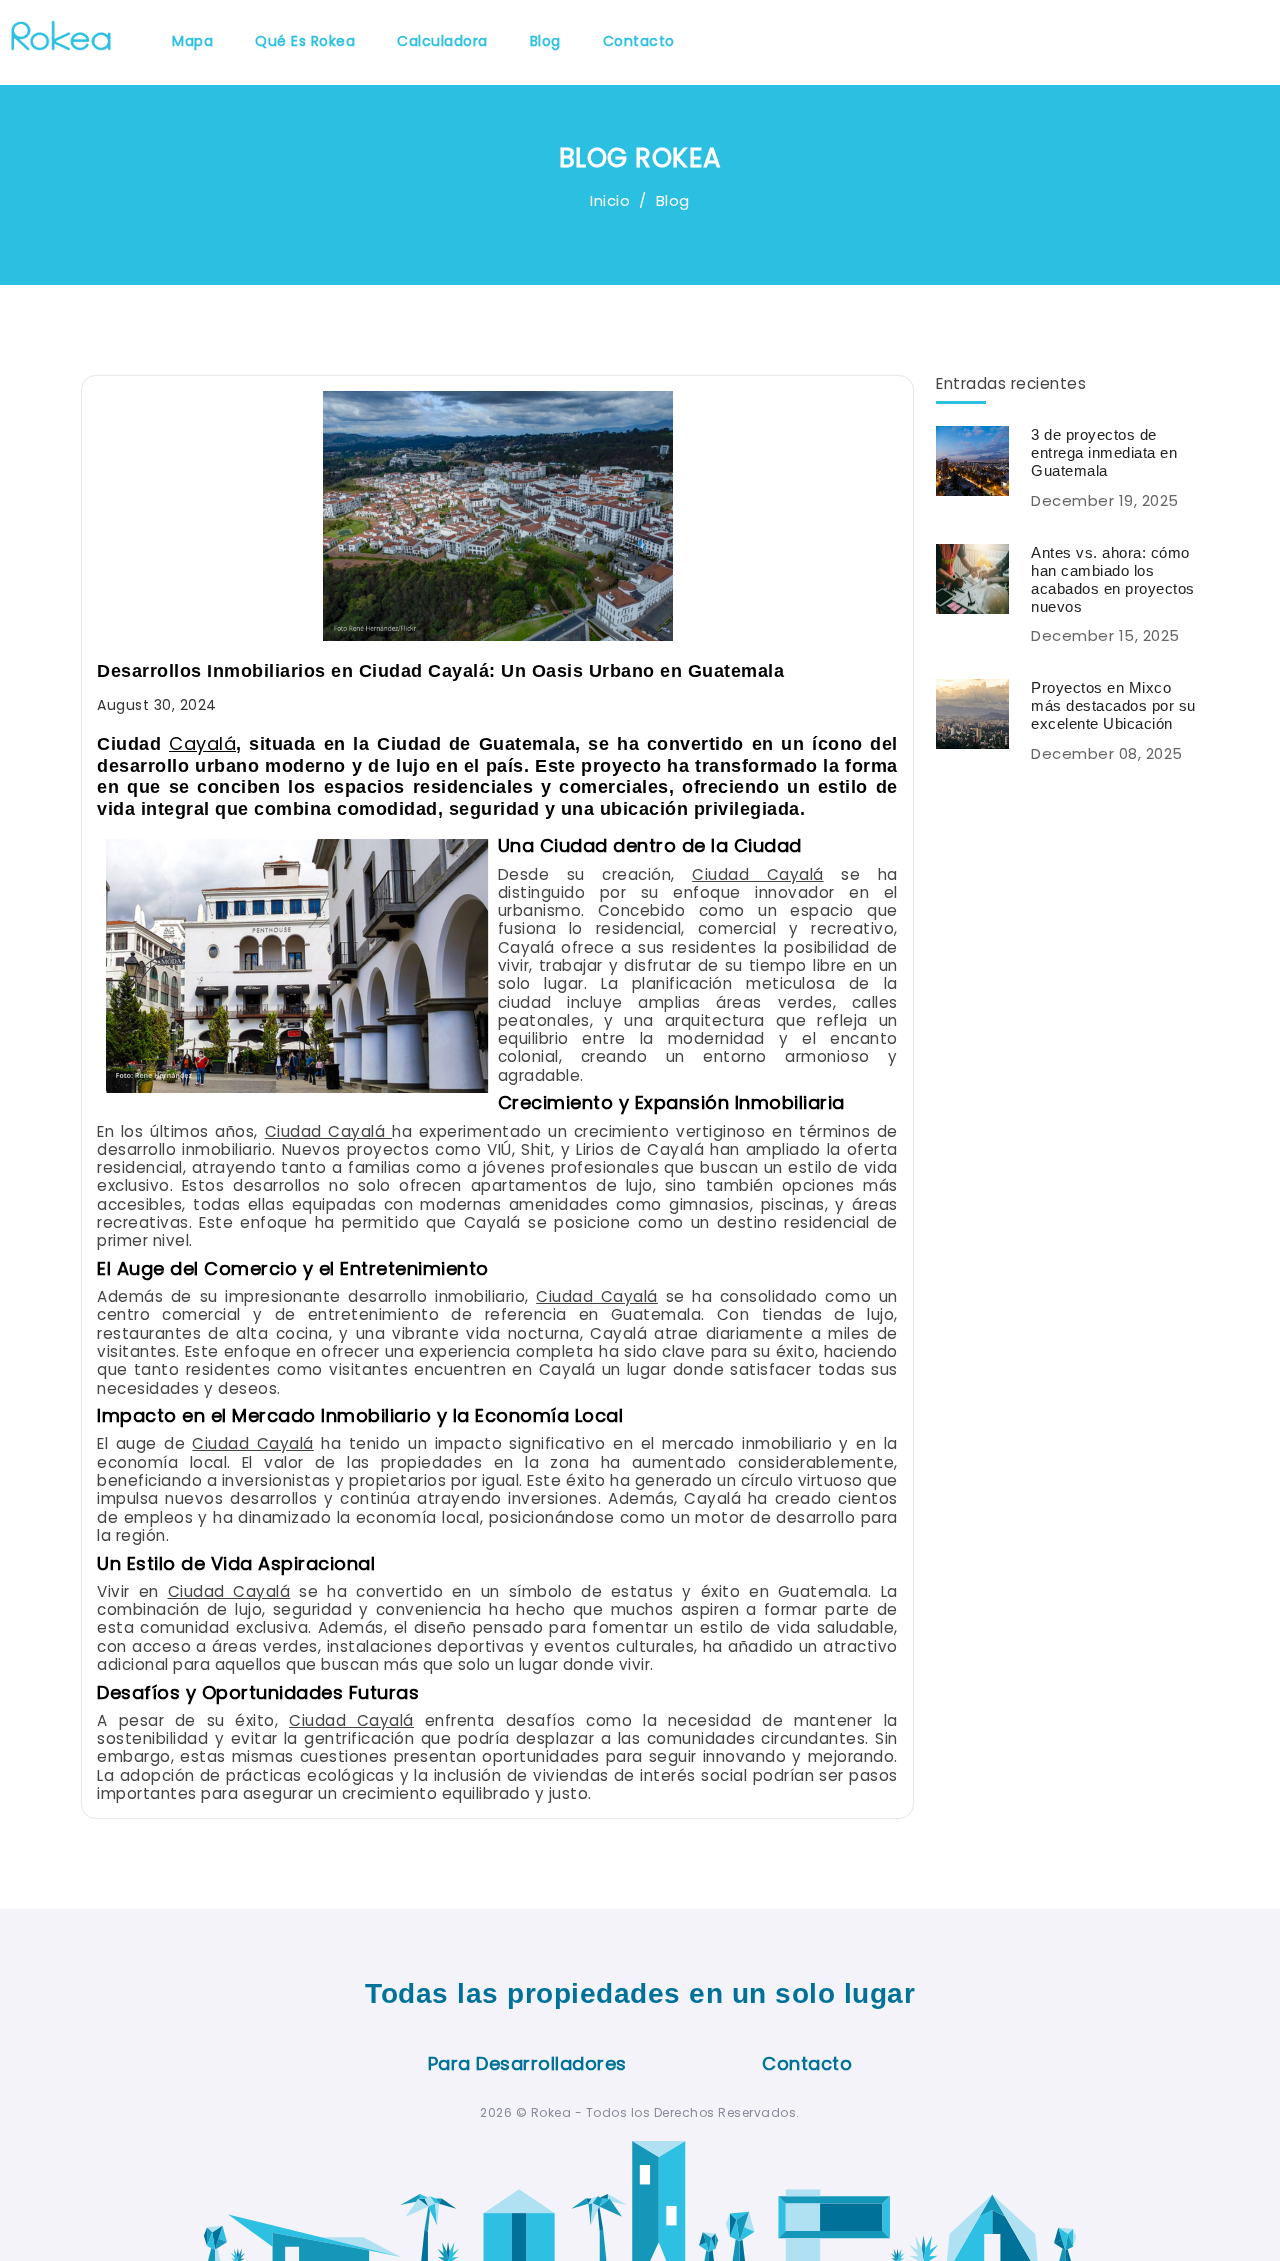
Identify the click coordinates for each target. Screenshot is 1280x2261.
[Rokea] (61, 33)
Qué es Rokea (305, 41)
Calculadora (442, 41)
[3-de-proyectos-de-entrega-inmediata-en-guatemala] (980, 459)
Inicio (610, 200)
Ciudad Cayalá (758, 874)
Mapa (192, 41)
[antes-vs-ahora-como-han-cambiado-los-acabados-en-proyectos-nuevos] (980, 577)
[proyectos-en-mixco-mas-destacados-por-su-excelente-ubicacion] (980, 712)
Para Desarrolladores (527, 2063)
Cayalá (202, 743)
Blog (545, 41)
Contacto (639, 41)
